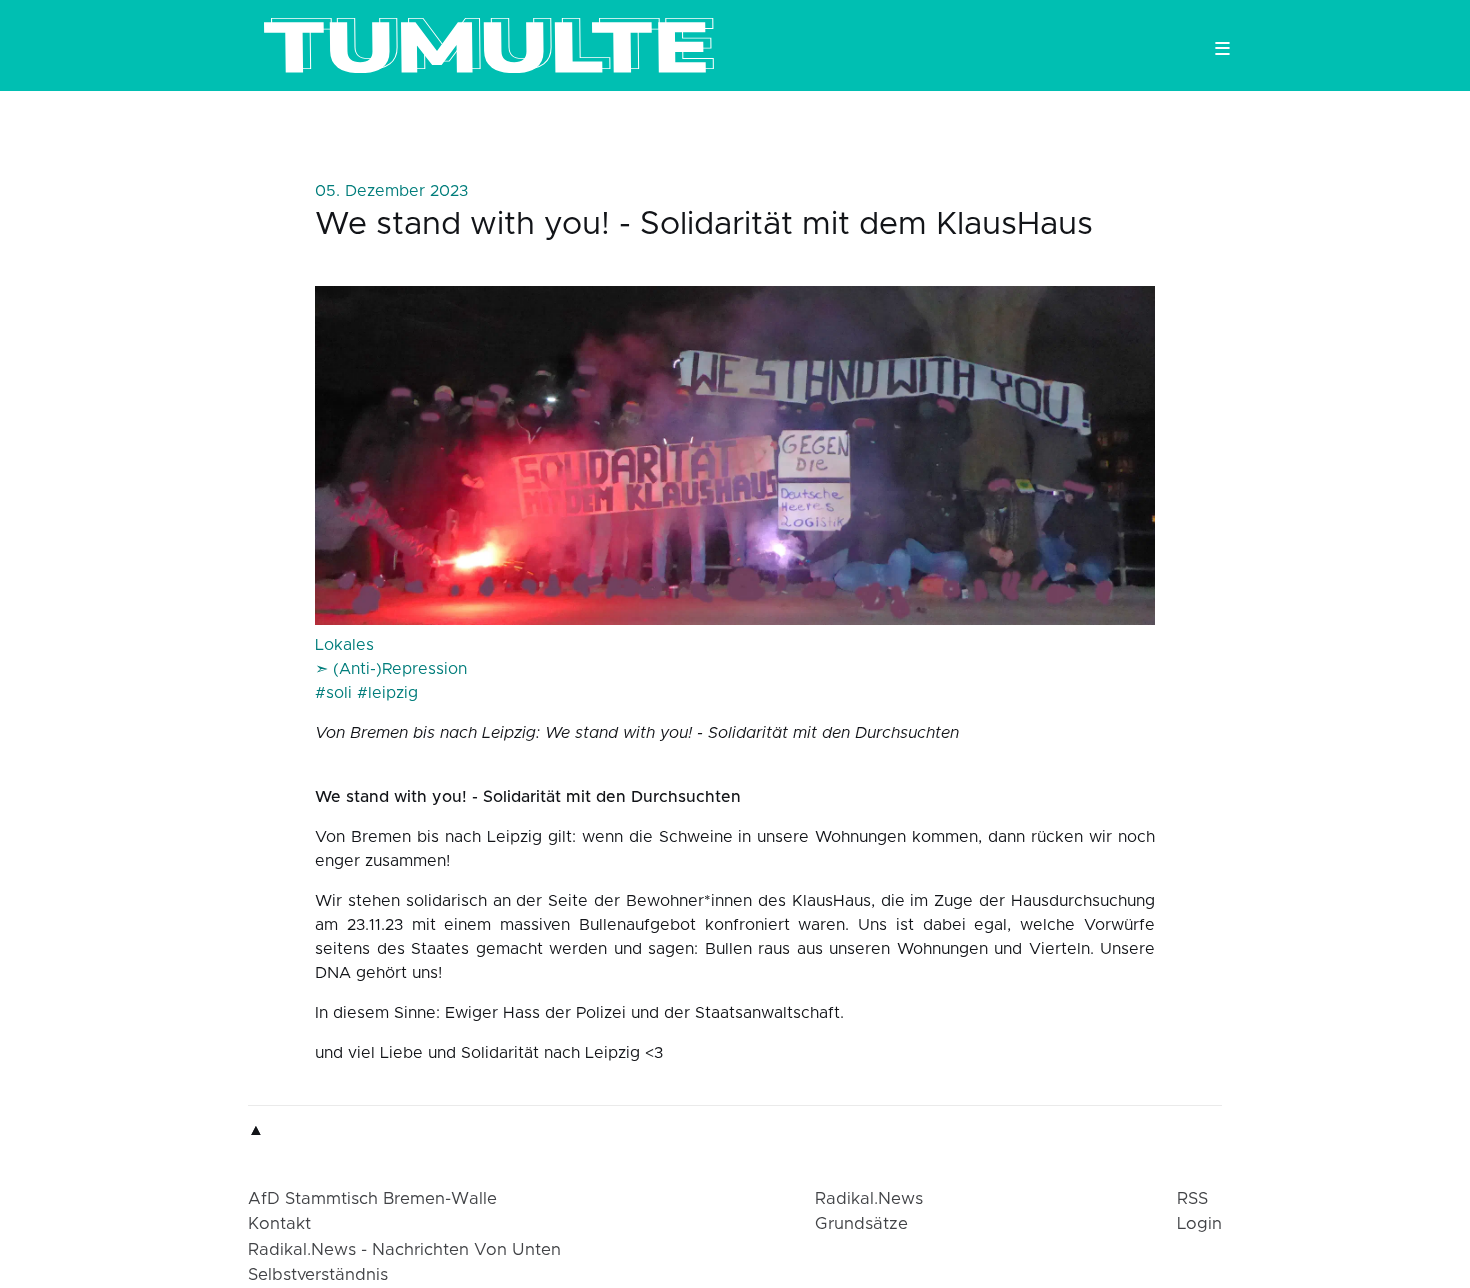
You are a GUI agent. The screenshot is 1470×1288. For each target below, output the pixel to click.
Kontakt (279, 1224)
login (1199, 1224)
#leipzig (387, 693)
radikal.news (869, 1199)
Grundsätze (861, 1224)
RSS (1192, 1199)
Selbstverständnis (318, 1275)
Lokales (344, 645)
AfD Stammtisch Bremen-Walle (372, 1199)
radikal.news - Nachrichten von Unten (404, 1250)
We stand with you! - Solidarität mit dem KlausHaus (704, 225)
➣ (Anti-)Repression (391, 669)
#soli (333, 693)
